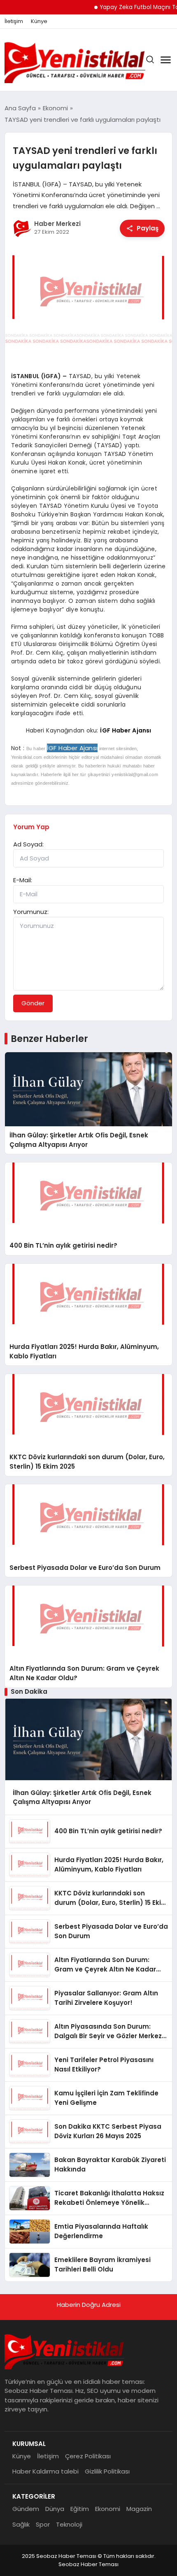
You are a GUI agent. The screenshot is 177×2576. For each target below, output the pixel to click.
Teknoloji (69, 2524)
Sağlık (21, 2524)
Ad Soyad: (28, 844)
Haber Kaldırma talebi (45, 2471)
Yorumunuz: (31, 912)
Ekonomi (108, 2509)
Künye (39, 21)
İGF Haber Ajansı (126, 730)
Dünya (55, 2509)
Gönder (33, 1003)
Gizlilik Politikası (107, 2471)
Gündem (26, 2509)
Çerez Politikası (88, 2456)
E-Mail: (23, 880)
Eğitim (80, 2509)
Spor (43, 2524)
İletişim (14, 21)
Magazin (139, 2509)
